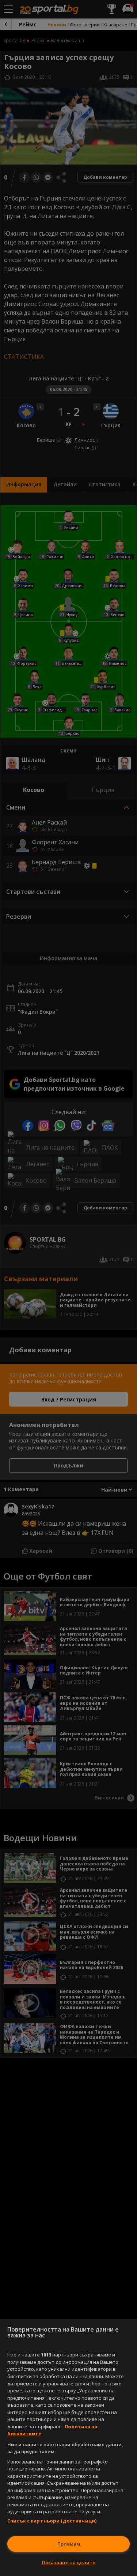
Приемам (69, 2544)
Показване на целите (69, 2562)
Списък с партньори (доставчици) (52, 2521)
